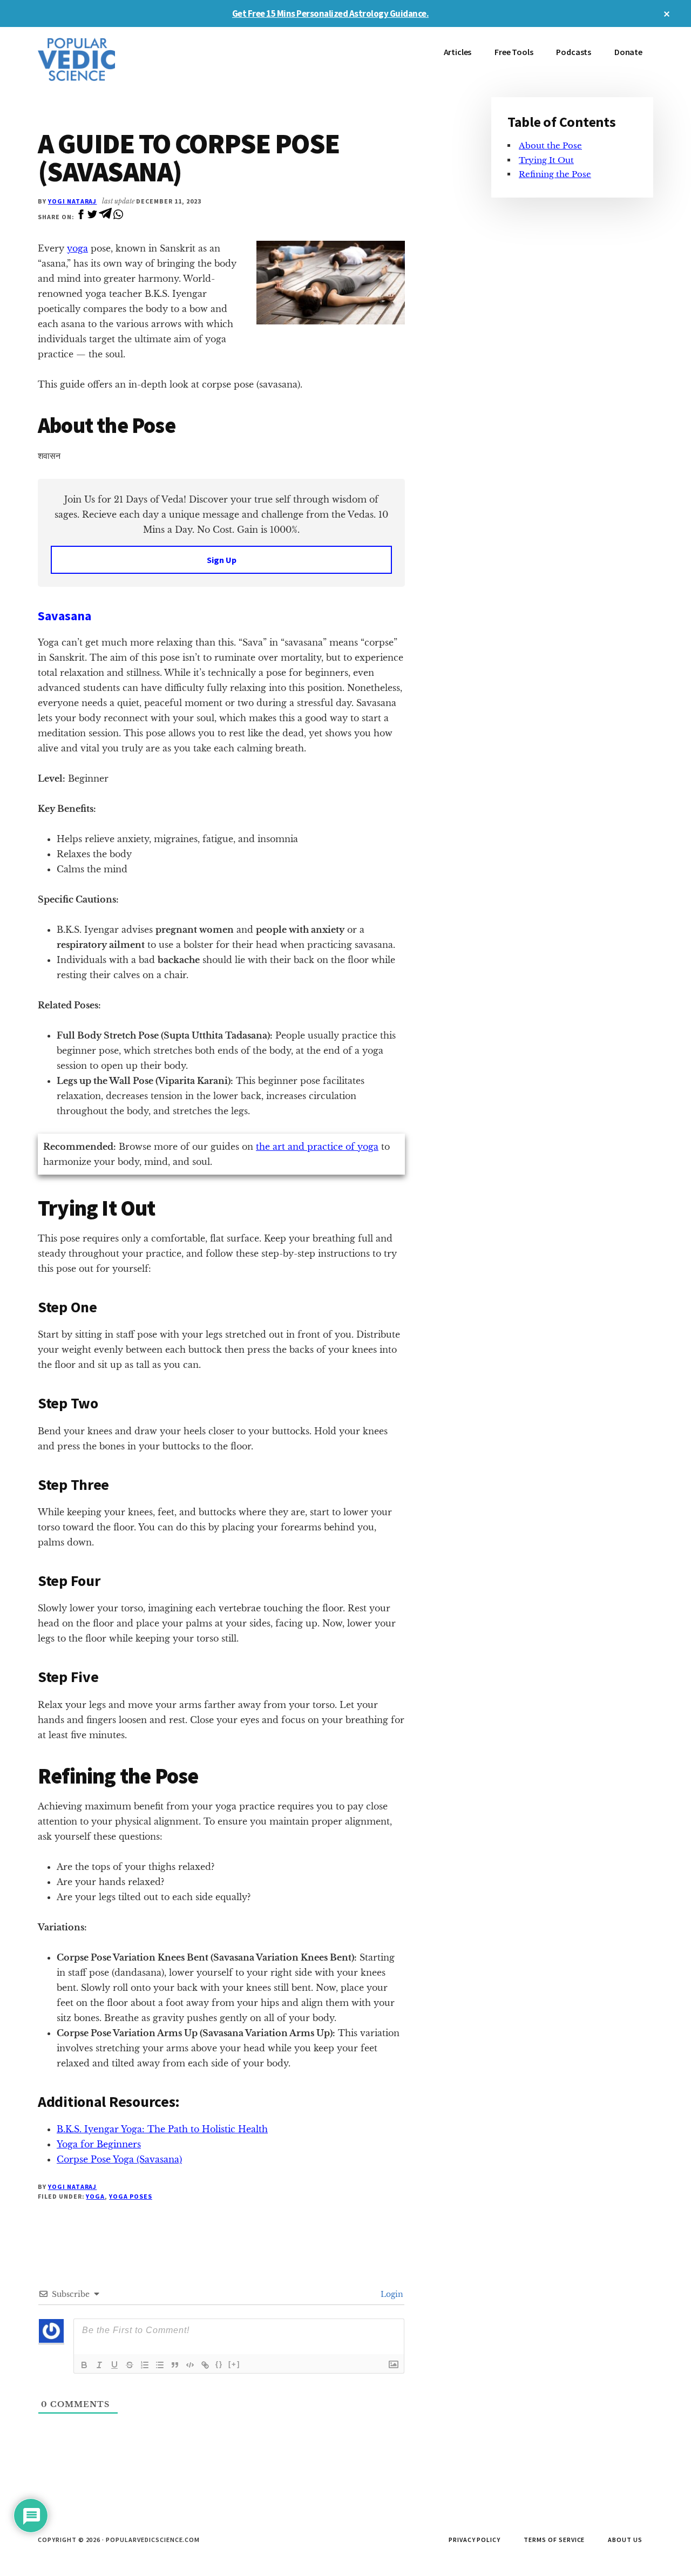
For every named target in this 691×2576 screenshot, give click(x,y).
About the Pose (550, 145)
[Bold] (84, 2365)
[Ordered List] (145, 2365)
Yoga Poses (131, 2196)
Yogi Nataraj (73, 201)
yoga (77, 248)
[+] (234, 2364)
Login (391, 2294)
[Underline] (114, 2365)
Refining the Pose (555, 174)
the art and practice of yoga (317, 1147)
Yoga (95, 2196)
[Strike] (130, 2365)
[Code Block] (190, 2365)
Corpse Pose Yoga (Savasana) (119, 2159)
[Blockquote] (175, 2365)
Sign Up (222, 560)
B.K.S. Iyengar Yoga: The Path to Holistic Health (162, 2129)
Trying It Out (546, 160)
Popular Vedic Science (119, 59)
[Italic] (99, 2365)
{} (219, 2364)
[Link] (205, 2365)
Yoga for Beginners (99, 2144)
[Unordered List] (160, 2365)
